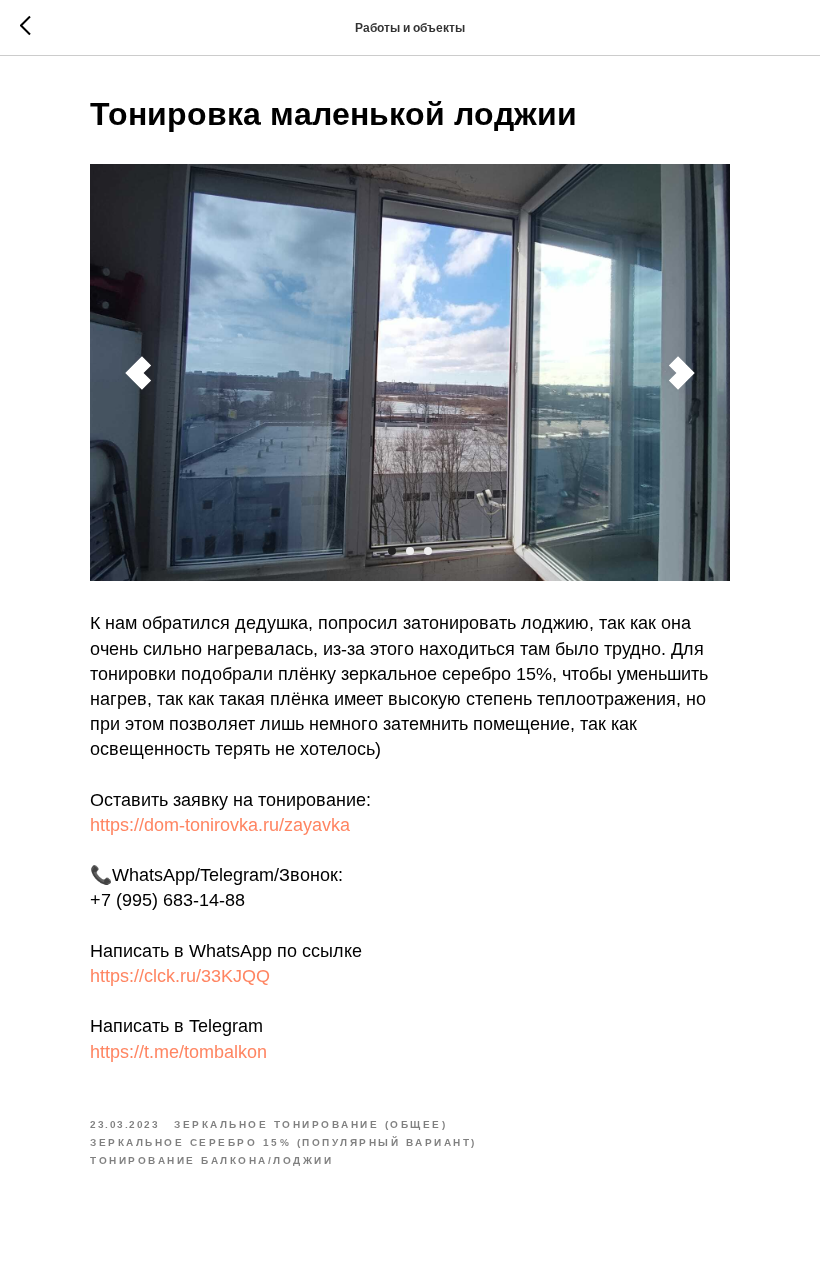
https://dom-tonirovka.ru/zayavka (220, 825)
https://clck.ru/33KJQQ (180, 976)
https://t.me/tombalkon (178, 1052)
